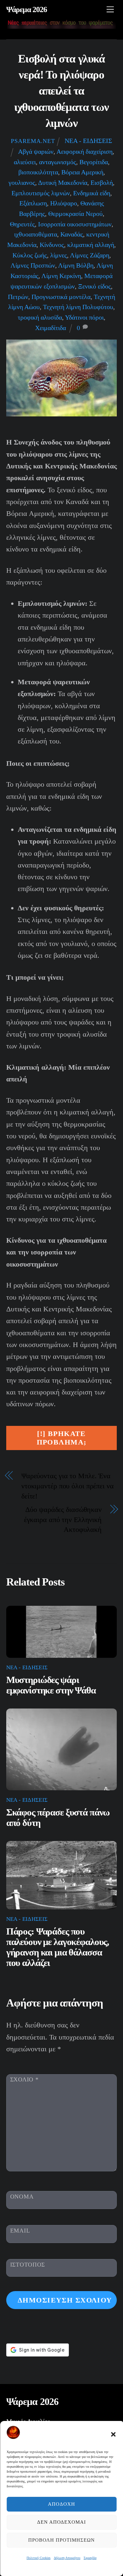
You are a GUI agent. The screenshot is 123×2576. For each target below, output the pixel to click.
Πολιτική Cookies (39, 2558)
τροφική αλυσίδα (40, 317)
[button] (113, 2434)
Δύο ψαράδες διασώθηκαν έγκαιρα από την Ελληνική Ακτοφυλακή (63, 1520)
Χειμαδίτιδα (51, 328)
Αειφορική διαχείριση (84, 151)
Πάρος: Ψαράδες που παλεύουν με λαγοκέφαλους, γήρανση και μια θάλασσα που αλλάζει (58, 1947)
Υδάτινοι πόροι (84, 317)
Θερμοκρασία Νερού (75, 214)
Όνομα (22, 2197)
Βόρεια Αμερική (82, 172)
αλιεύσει (25, 162)
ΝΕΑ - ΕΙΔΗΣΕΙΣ (88, 141)
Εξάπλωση (33, 203)
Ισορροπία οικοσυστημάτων (75, 224)
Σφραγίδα (90, 2558)
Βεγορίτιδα (94, 162)
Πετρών (18, 297)
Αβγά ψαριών (36, 151)
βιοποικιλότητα (38, 172)
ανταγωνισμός (58, 162)
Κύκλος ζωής (30, 255)
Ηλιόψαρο (64, 203)
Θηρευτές (22, 224)
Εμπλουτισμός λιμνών (41, 193)
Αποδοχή (61, 2504)
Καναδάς (72, 234)
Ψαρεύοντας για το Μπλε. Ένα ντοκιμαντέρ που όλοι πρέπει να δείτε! (68, 1486)
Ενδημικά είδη (92, 193)
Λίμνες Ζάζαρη (90, 255)
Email (20, 2231)
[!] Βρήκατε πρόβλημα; (62, 1438)
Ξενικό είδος (94, 286)
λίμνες (59, 255)
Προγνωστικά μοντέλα (61, 297)
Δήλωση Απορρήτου (67, 2558)
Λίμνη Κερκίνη (61, 276)
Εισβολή (102, 183)
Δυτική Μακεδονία (63, 183)
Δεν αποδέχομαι (62, 2522)
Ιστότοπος (28, 2265)
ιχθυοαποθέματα (36, 234)
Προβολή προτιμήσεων (61, 2540)
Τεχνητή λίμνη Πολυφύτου (78, 307)
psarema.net (33, 141)
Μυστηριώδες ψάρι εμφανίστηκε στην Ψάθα (51, 1685)
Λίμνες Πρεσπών (33, 265)
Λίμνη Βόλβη (76, 265)
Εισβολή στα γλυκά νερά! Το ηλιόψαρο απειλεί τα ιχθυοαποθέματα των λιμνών (61, 91)
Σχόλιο (24, 2079)
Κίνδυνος (52, 245)
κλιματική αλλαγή (91, 245)
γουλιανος (22, 183)
